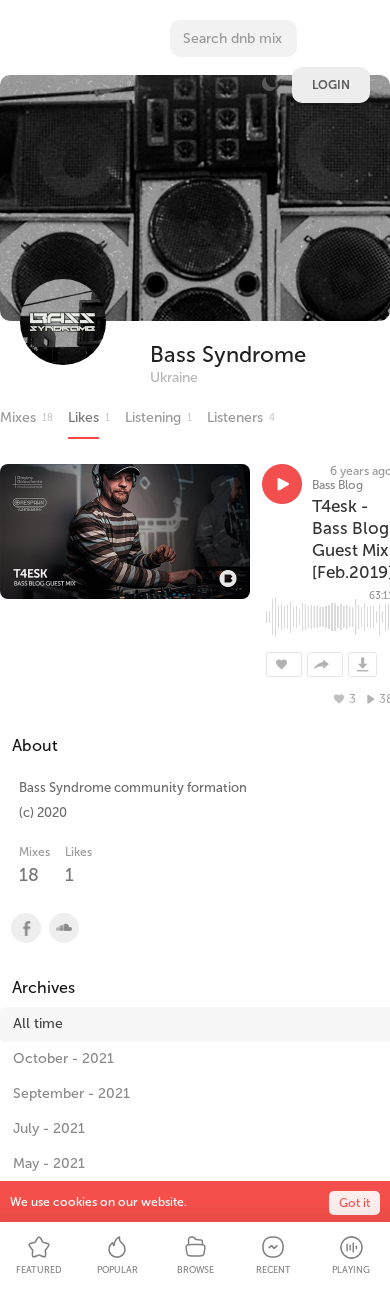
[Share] (325, 664)
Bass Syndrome (228, 354)
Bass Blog (337, 485)
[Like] (284, 664)
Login (331, 85)
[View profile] (25, 928)
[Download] (362, 664)
